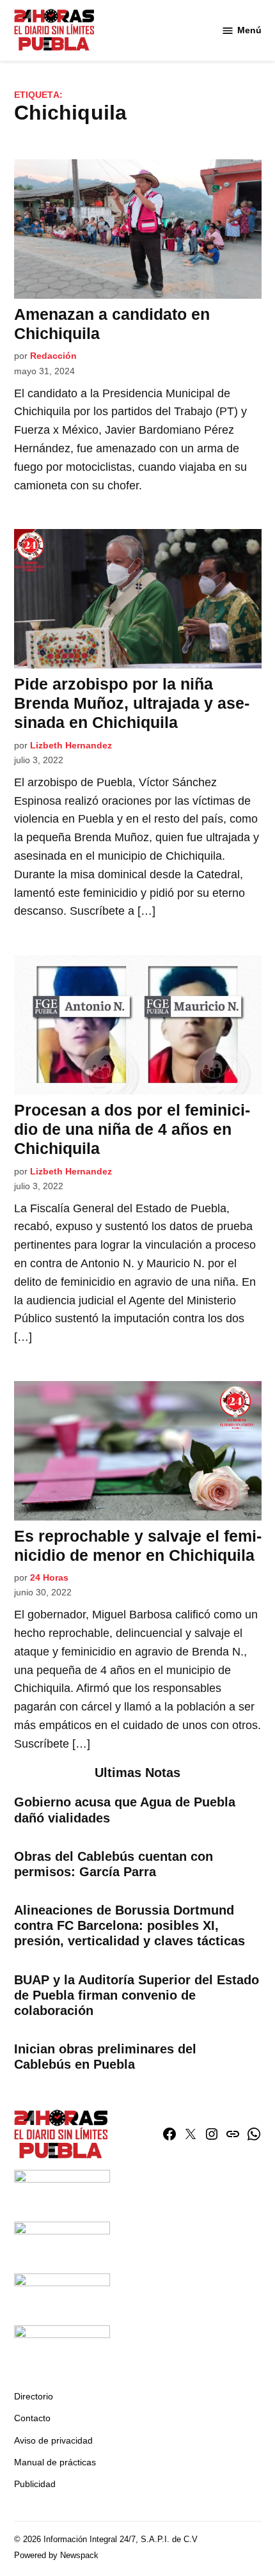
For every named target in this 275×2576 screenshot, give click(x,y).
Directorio (34, 2396)
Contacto (32, 2418)
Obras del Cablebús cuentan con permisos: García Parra (114, 1864)
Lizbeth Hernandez (71, 745)
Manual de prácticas (55, 2462)
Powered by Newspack (56, 2556)
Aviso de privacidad (53, 2440)
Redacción (53, 356)
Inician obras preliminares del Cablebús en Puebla (105, 2057)
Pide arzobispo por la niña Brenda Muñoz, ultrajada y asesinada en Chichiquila (132, 703)
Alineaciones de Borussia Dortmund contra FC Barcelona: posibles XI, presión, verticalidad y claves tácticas (130, 1925)
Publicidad (35, 2484)
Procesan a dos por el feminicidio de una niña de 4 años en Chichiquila (132, 1129)
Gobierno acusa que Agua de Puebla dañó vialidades (125, 1810)
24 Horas (49, 1577)
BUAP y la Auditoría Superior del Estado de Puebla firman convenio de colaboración (137, 1995)
